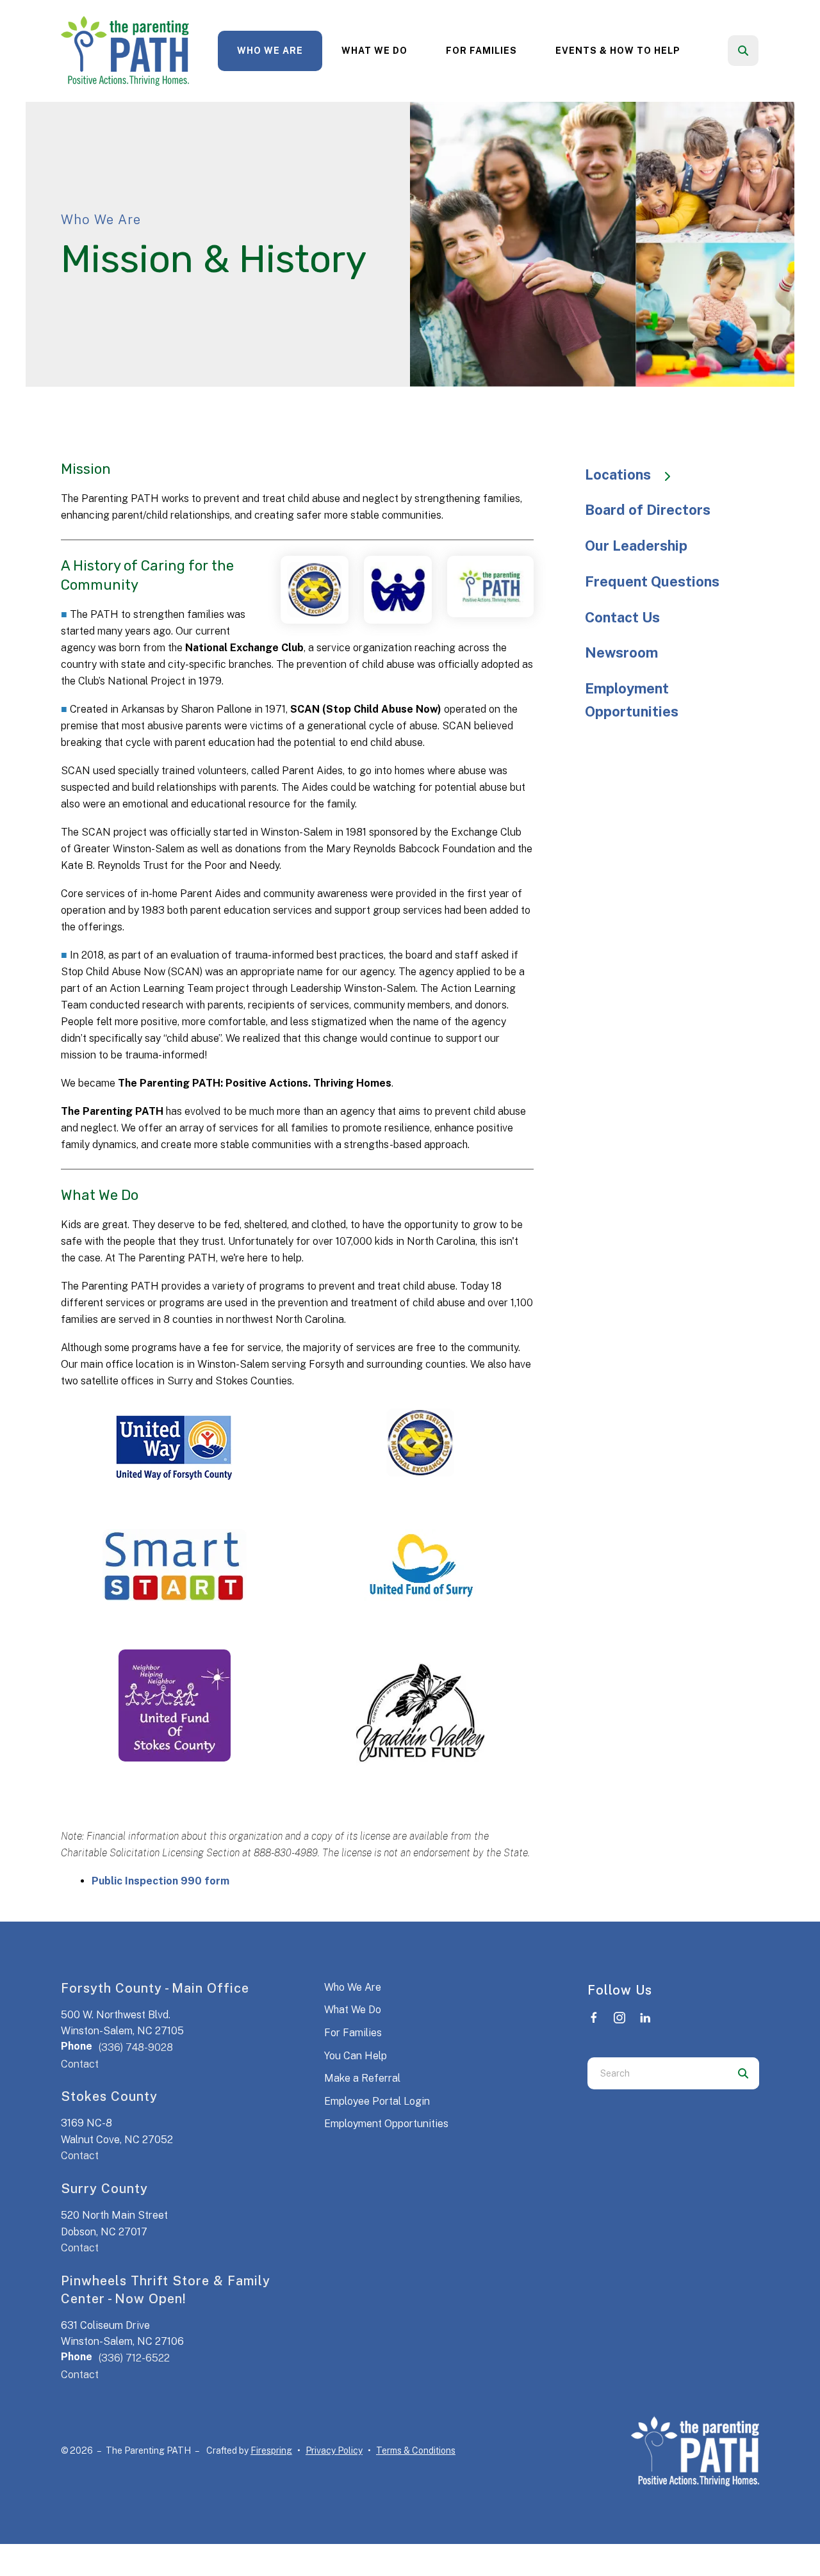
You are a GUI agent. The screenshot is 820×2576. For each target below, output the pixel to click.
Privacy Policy (334, 2450)
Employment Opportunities (632, 700)
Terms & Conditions (416, 2450)
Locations (618, 474)
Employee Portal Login (377, 2101)
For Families (481, 51)
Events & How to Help (618, 51)
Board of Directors (648, 510)
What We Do (374, 51)
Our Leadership (636, 546)
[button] (743, 51)
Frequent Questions (652, 581)
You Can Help (356, 2056)
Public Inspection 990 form (160, 1881)
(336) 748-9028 (136, 2047)
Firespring (271, 2450)
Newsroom (621, 652)
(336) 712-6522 (134, 2358)
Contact (80, 2064)
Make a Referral (362, 2078)
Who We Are (270, 51)
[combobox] (760, 51)
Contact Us (622, 617)
